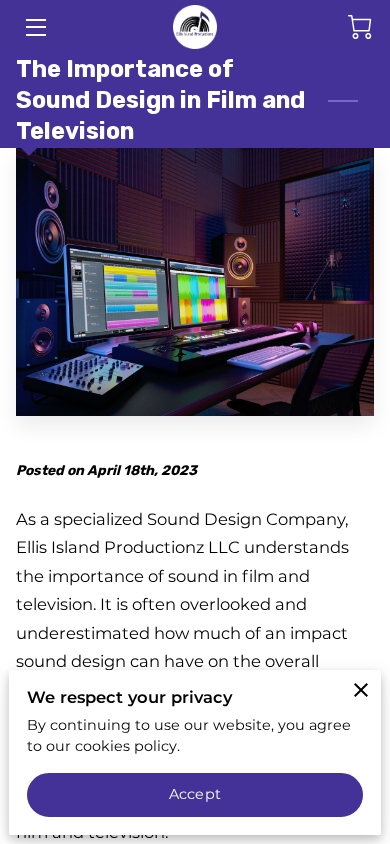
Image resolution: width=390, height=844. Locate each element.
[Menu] (34, 27)
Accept (195, 794)
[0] (360, 27)
